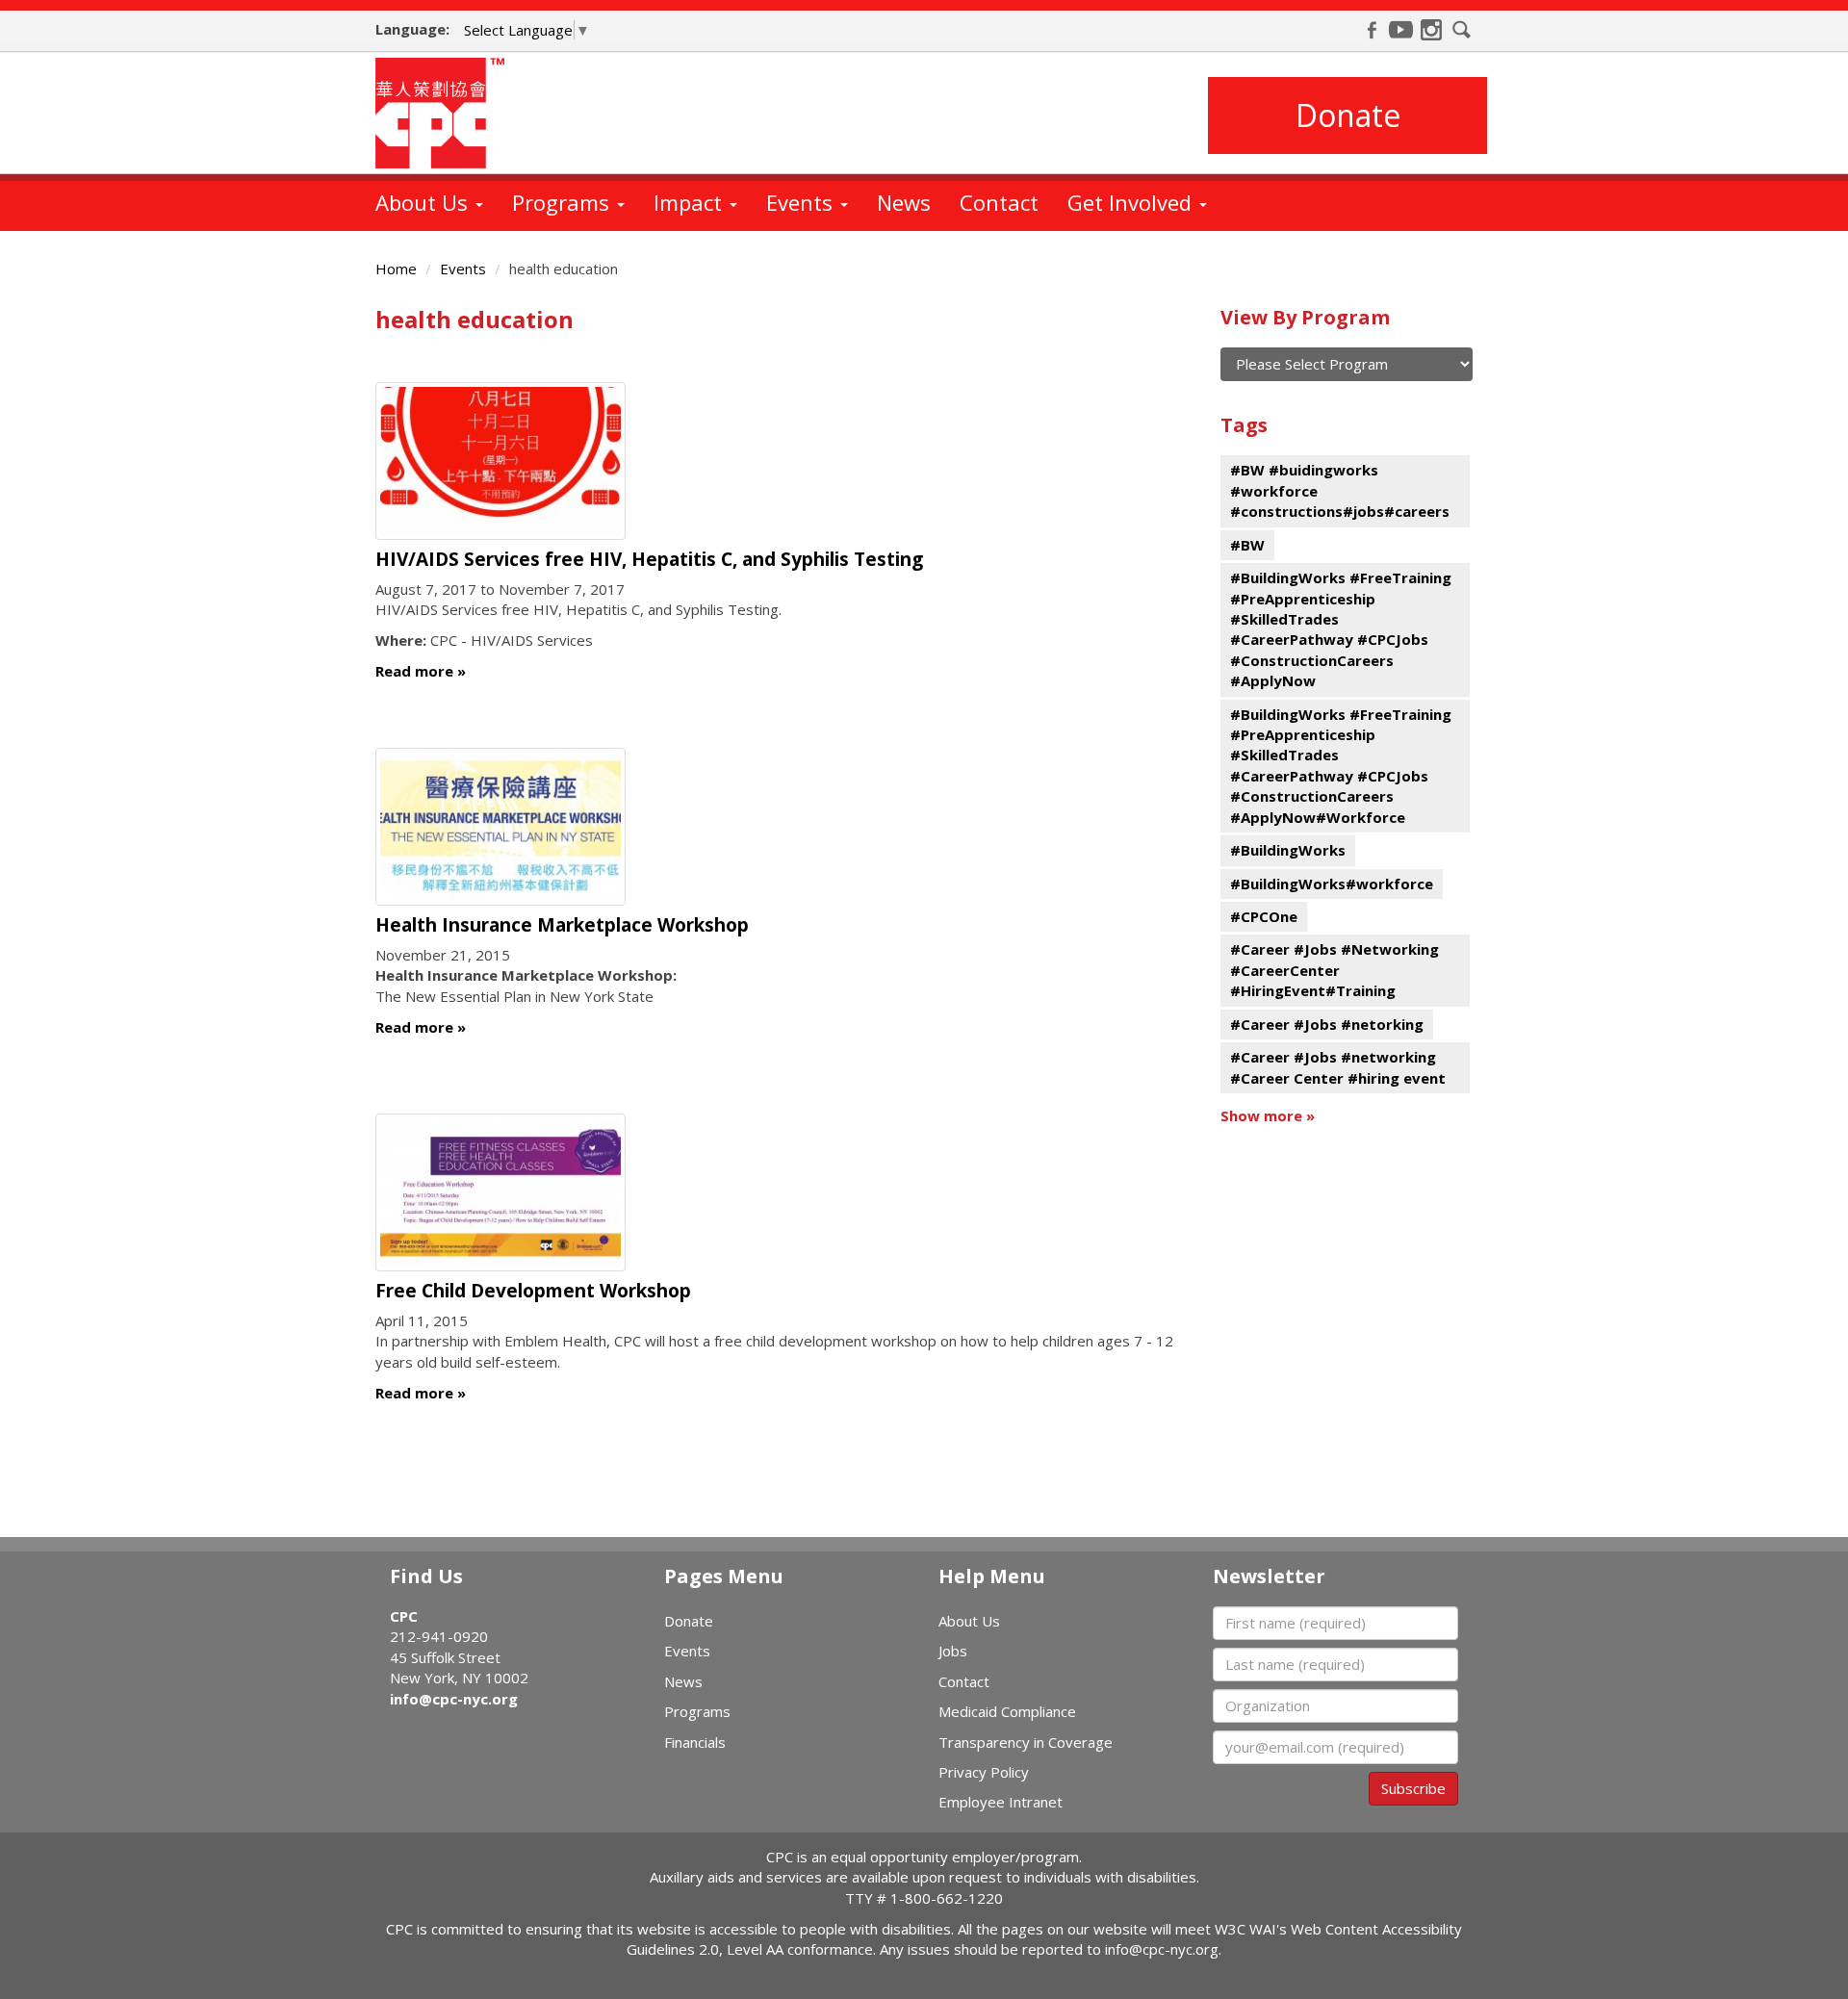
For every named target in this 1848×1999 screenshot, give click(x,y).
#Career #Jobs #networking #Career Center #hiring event (1338, 1067)
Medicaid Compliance (1007, 1711)
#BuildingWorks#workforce (1332, 884)
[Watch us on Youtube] (1401, 30)
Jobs (953, 1651)
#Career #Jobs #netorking (1327, 1024)
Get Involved (1132, 202)
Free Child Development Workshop (533, 1291)
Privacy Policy (984, 1772)
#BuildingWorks (1288, 850)
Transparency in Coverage (1026, 1742)
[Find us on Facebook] (1372, 30)
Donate (1348, 115)
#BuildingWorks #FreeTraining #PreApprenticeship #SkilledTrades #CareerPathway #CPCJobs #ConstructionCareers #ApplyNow (1341, 629)
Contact (999, 202)
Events (802, 202)
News (904, 202)
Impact (691, 202)
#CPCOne (1264, 916)
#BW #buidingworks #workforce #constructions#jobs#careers (1340, 490)
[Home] (447, 113)
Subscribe (1413, 1788)
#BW (1247, 545)
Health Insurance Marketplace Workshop (562, 925)
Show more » (1268, 1115)
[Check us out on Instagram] (1431, 30)
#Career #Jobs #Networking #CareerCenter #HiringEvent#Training (1335, 970)
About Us (424, 202)
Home (396, 269)
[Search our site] (1462, 30)
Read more (414, 671)
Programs (564, 202)
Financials (695, 1742)
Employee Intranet (1001, 1802)
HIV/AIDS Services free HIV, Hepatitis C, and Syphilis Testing (649, 559)
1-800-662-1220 (947, 1898)
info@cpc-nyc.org (454, 1699)
